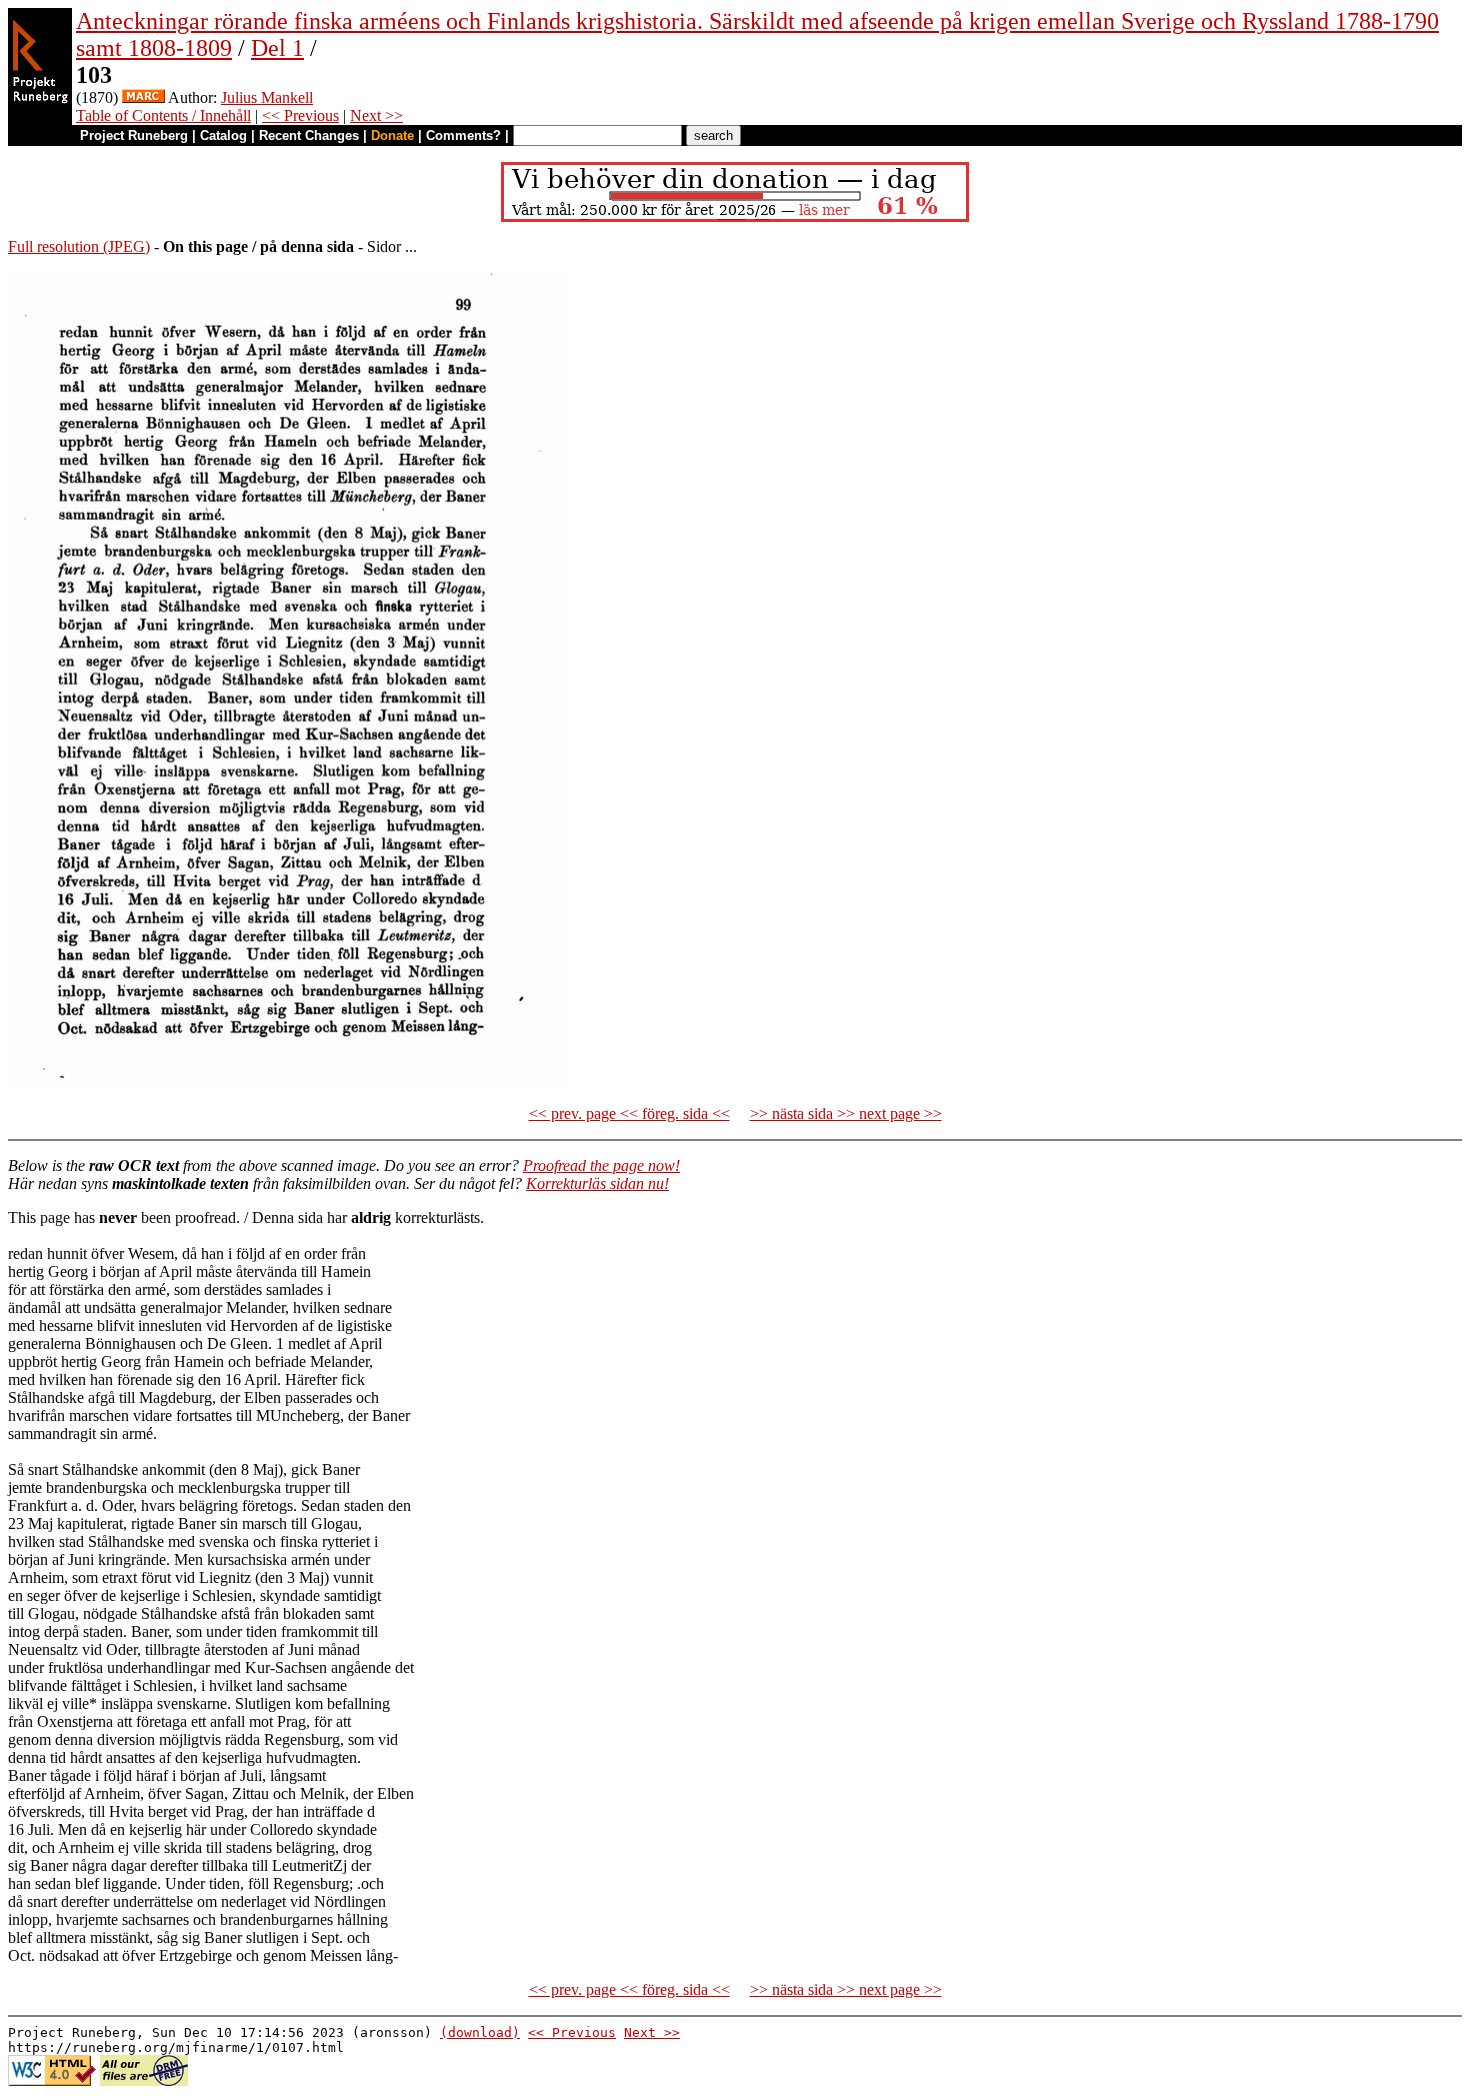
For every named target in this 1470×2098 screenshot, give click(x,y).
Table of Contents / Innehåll (163, 115)
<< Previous (300, 115)
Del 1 (277, 48)
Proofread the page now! (601, 1165)
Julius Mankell (267, 97)
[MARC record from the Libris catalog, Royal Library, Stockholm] (143, 97)
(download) (480, 2032)
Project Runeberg (134, 135)
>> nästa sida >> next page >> (846, 1113)
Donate (392, 135)
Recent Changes (309, 135)
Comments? (463, 135)
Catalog (223, 135)
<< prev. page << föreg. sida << (629, 1113)
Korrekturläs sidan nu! (597, 1183)
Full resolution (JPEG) (79, 246)
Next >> (376, 115)
